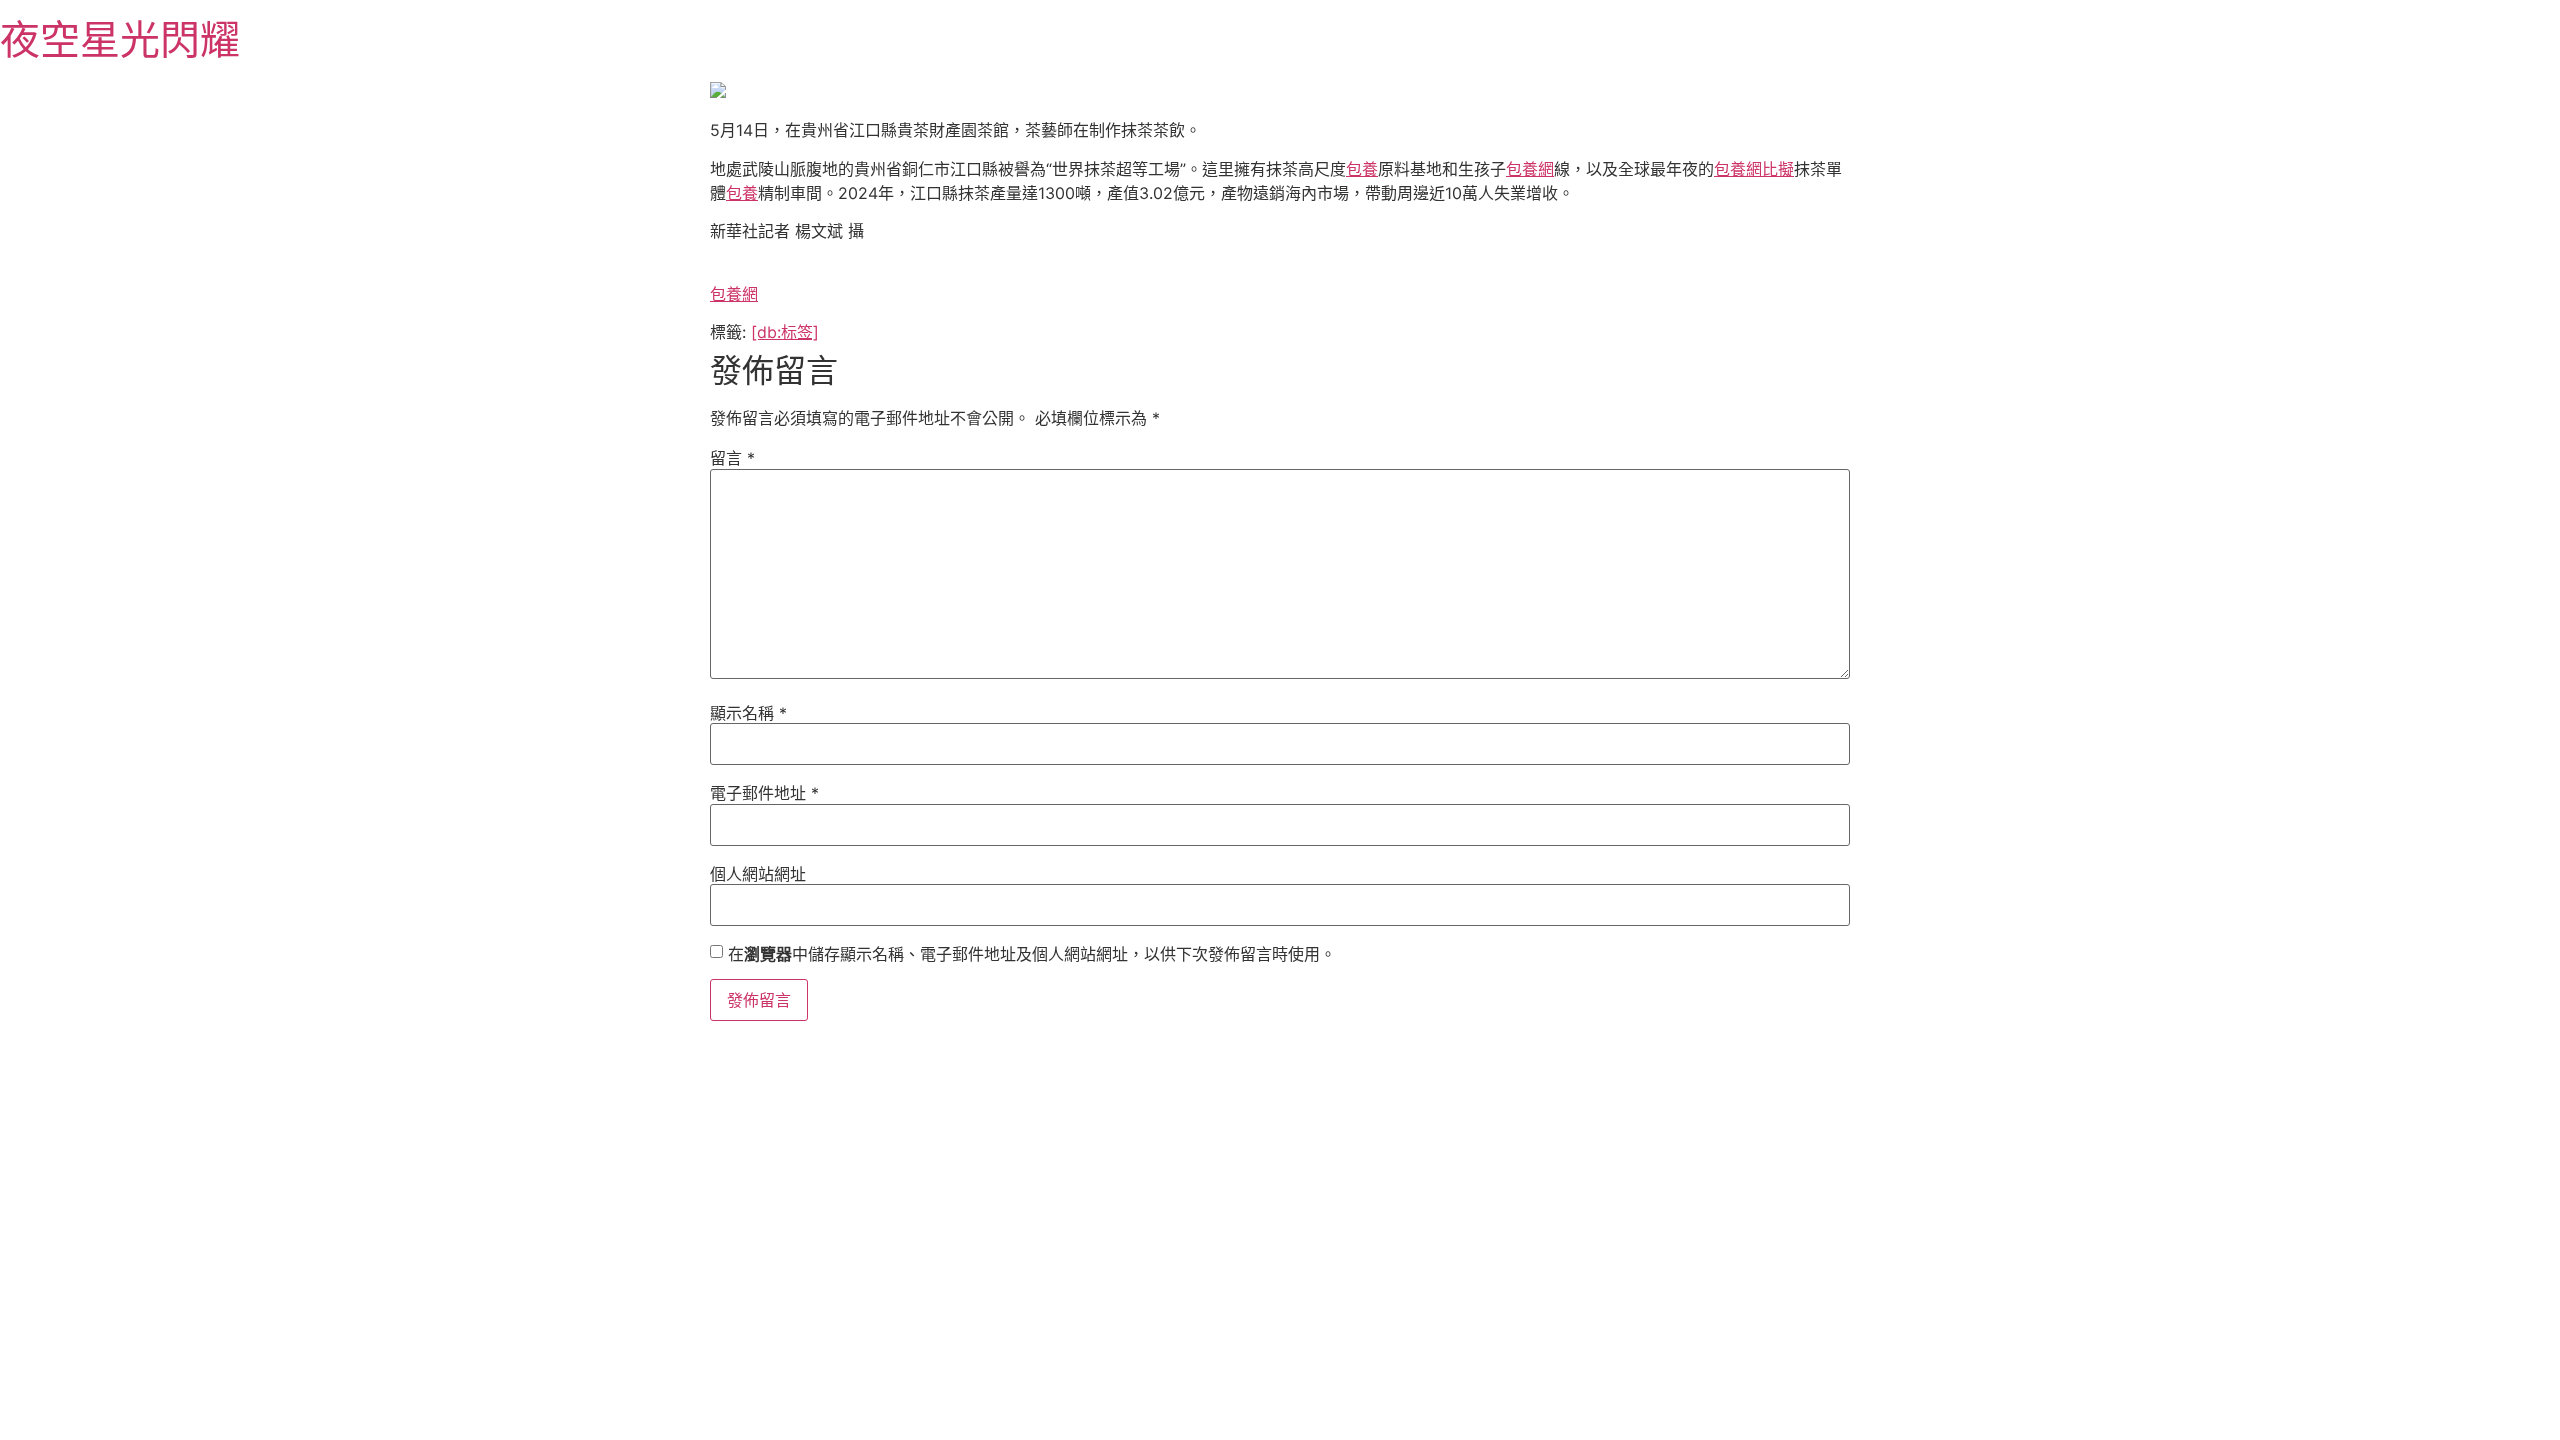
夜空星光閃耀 (120, 39)
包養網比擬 (1754, 169)
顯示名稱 (748, 713)
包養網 (1530, 169)
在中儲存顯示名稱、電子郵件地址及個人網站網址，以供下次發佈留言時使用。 (1032, 954)
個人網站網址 (758, 874)
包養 (1362, 169)
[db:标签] (785, 332)
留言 (732, 458)
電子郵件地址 (764, 793)
